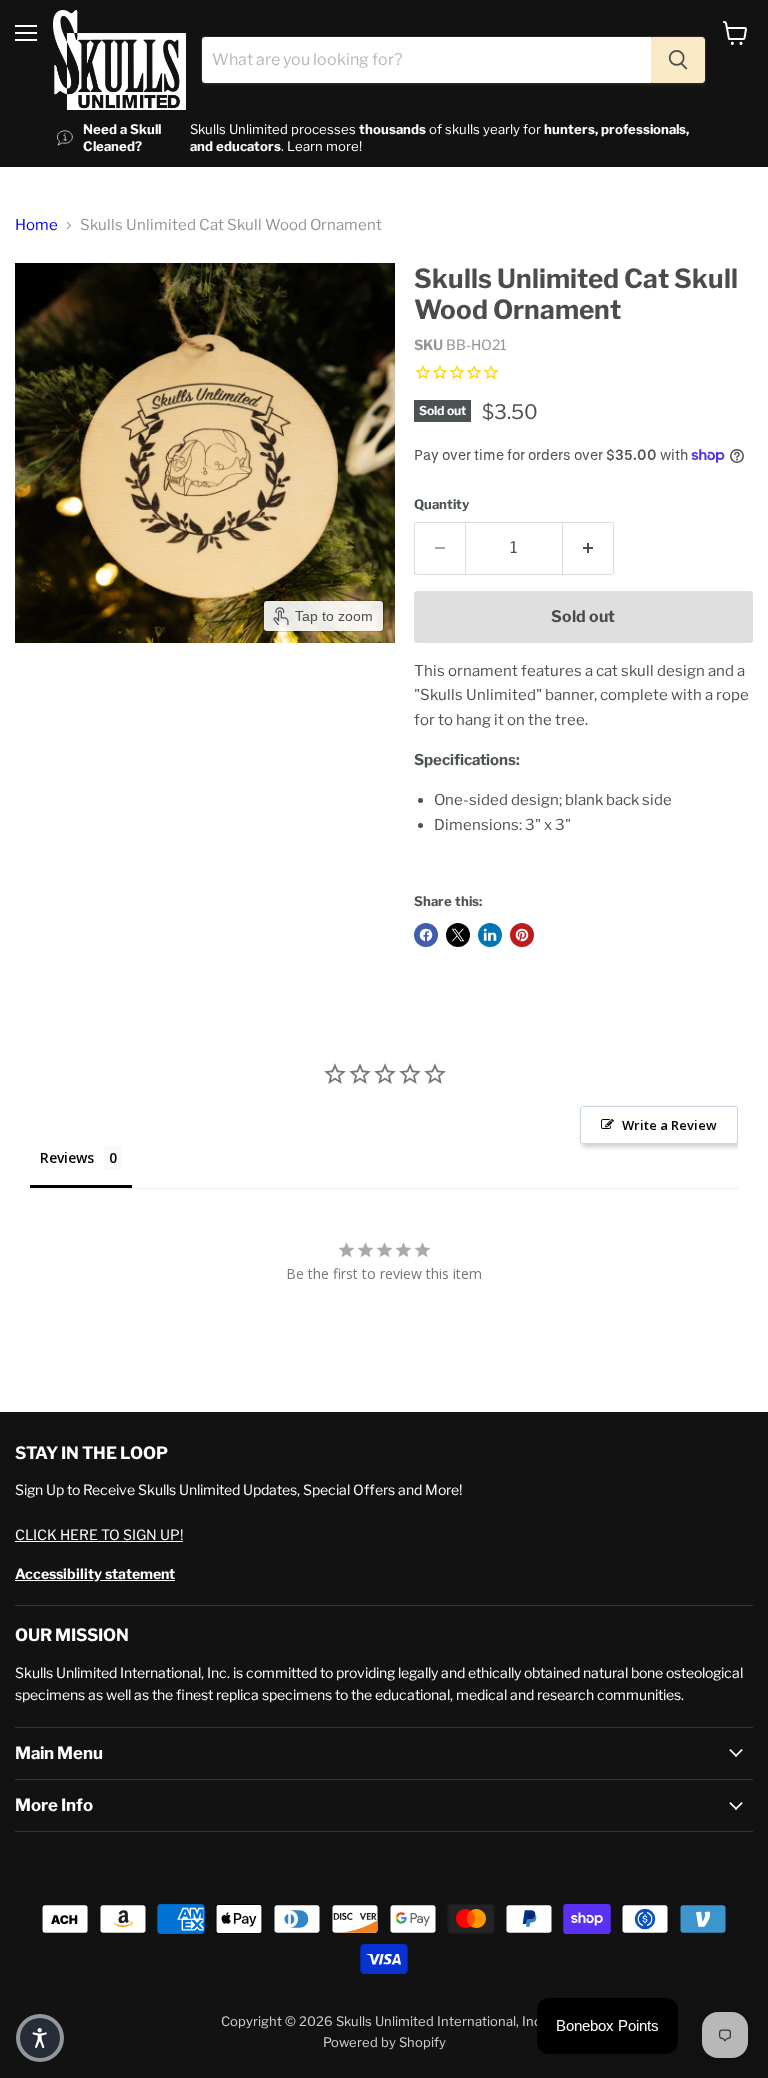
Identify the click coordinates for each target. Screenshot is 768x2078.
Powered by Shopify (384, 2042)
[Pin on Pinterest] (522, 935)
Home (36, 225)
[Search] (678, 60)
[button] (40, 2038)
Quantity (441, 504)
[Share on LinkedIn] (490, 935)
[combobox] (426, 60)
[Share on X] (458, 935)
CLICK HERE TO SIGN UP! (99, 1534)
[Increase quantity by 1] (588, 548)
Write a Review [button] (669, 1125)
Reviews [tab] (67, 1157)
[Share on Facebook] (426, 935)
